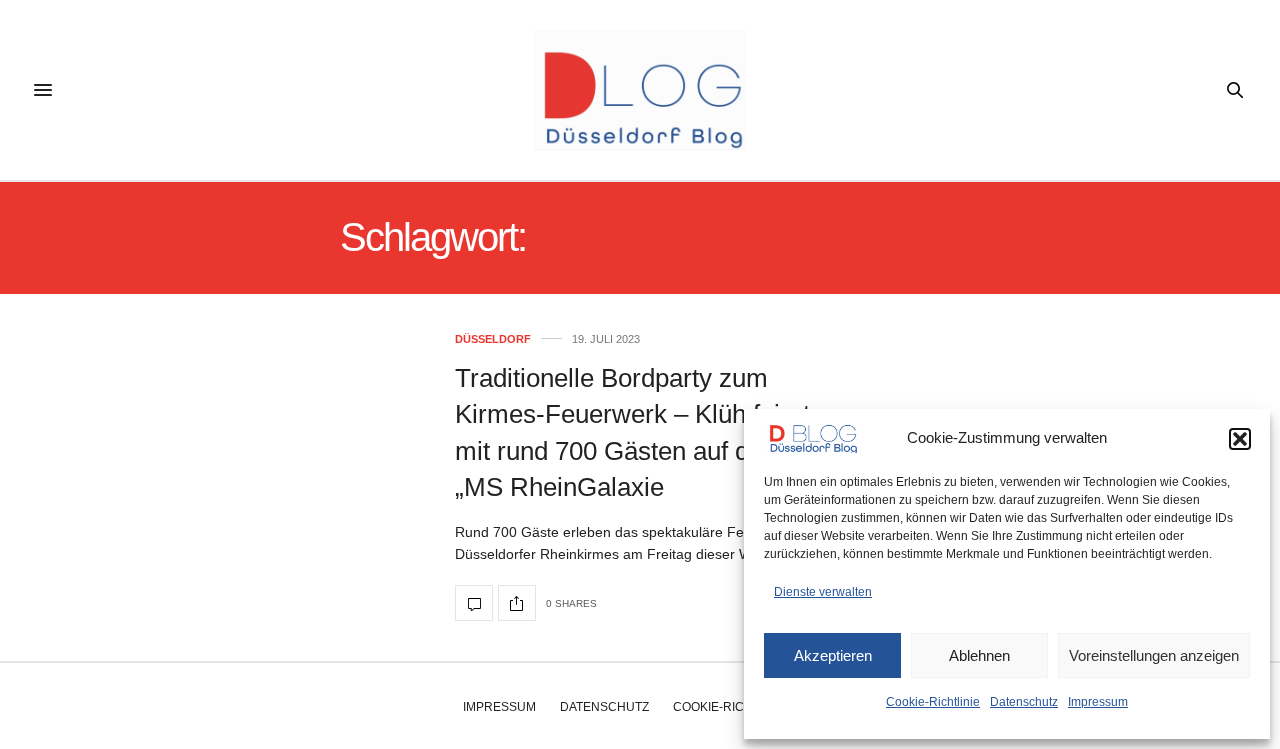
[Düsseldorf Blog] (639, 90)
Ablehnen (979, 655)
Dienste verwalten (823, 592)
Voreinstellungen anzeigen (1154, 655)
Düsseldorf (493, 339)
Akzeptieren (833, 655)
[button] (1240, 439)
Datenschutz (1024, 702)
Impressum (1098, 702)
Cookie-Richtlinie (933, 702)
